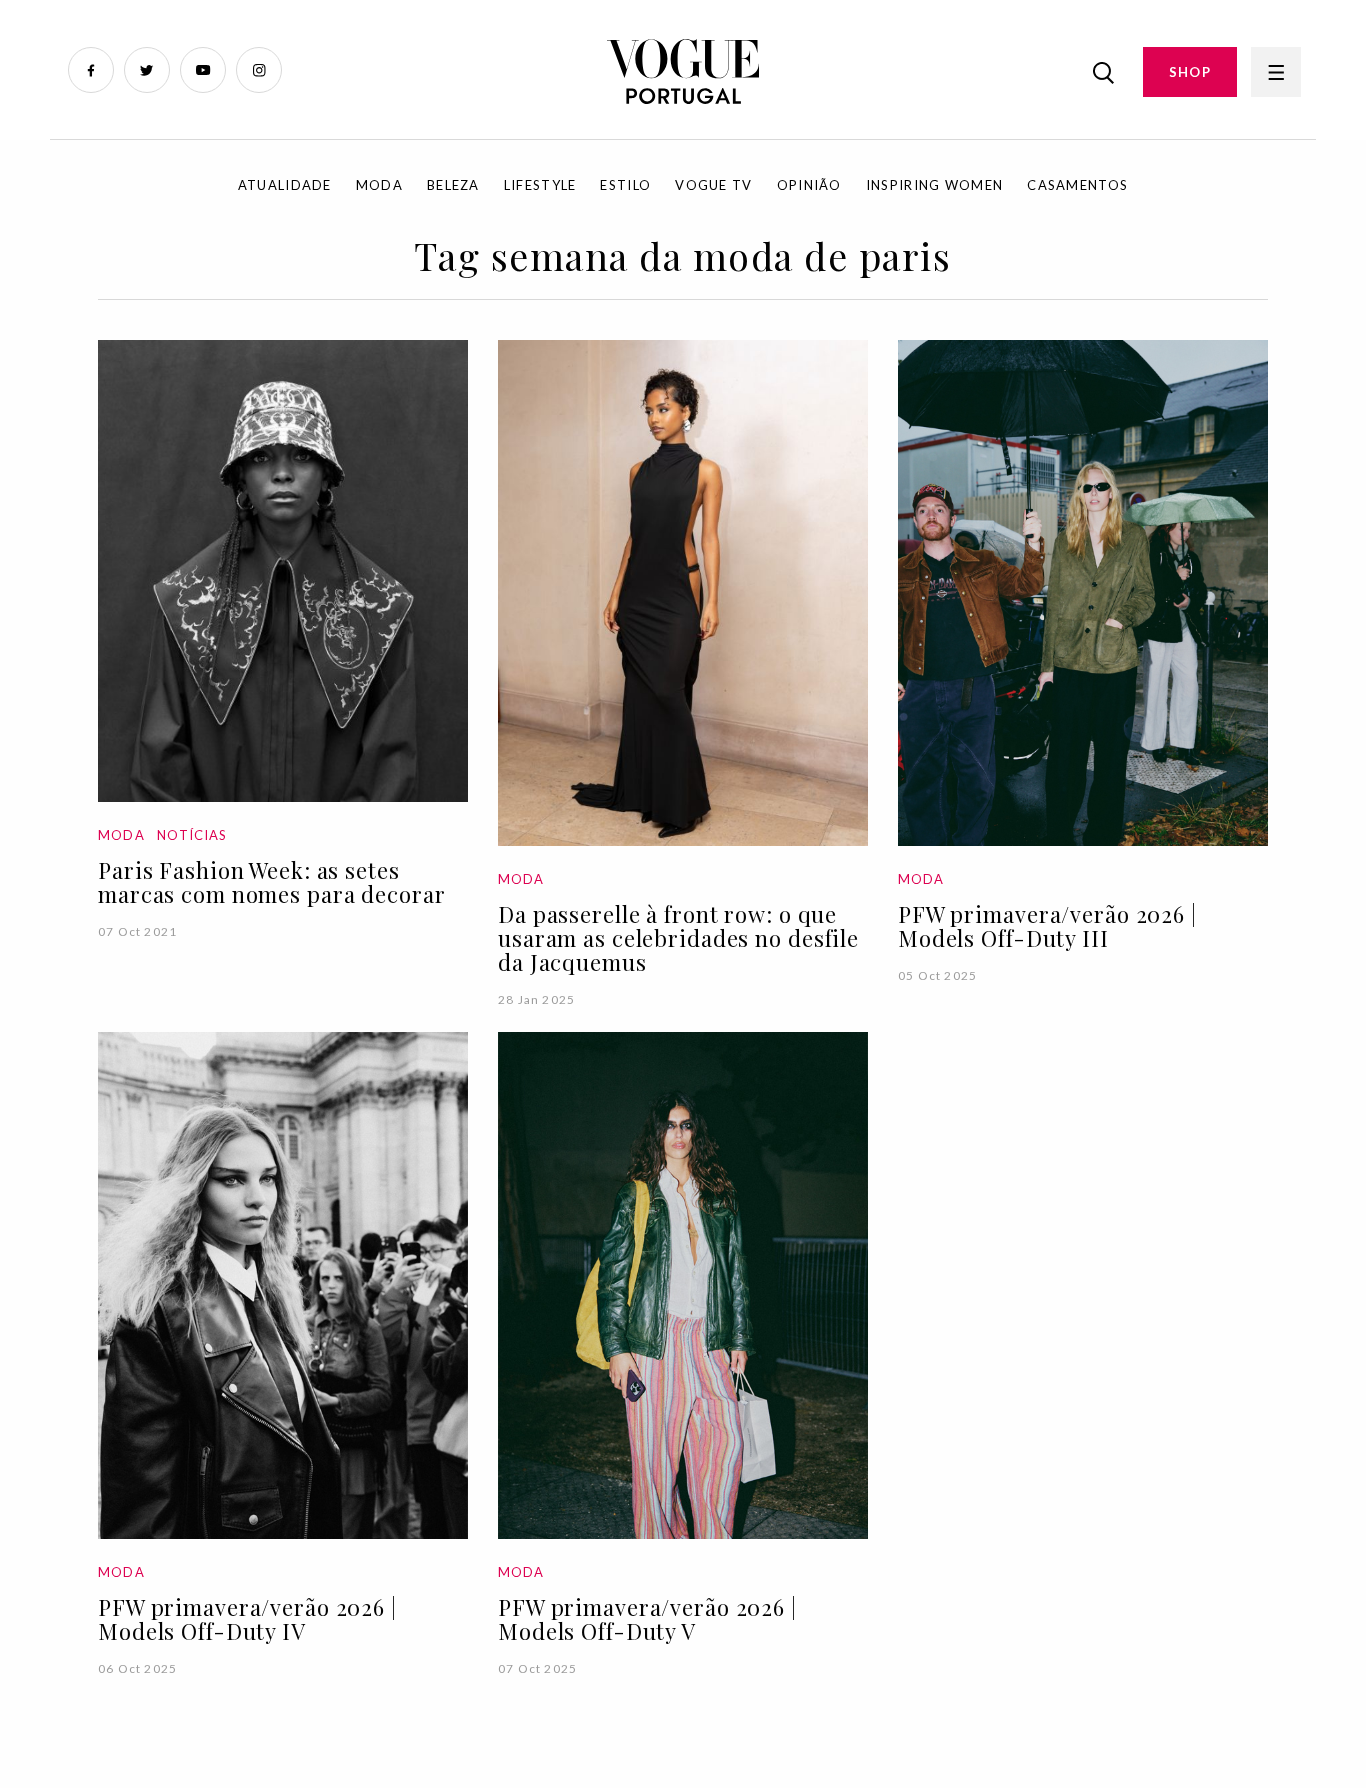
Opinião (809, 185)
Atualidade (285, 185)
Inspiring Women (935, 185)
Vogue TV (713, 185)
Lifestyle (540, 185)
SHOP (1190, 72)
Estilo (625, 185)
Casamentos (1077, 185)
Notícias (192, 835)
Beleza (453, 185)
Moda (379, 185)
